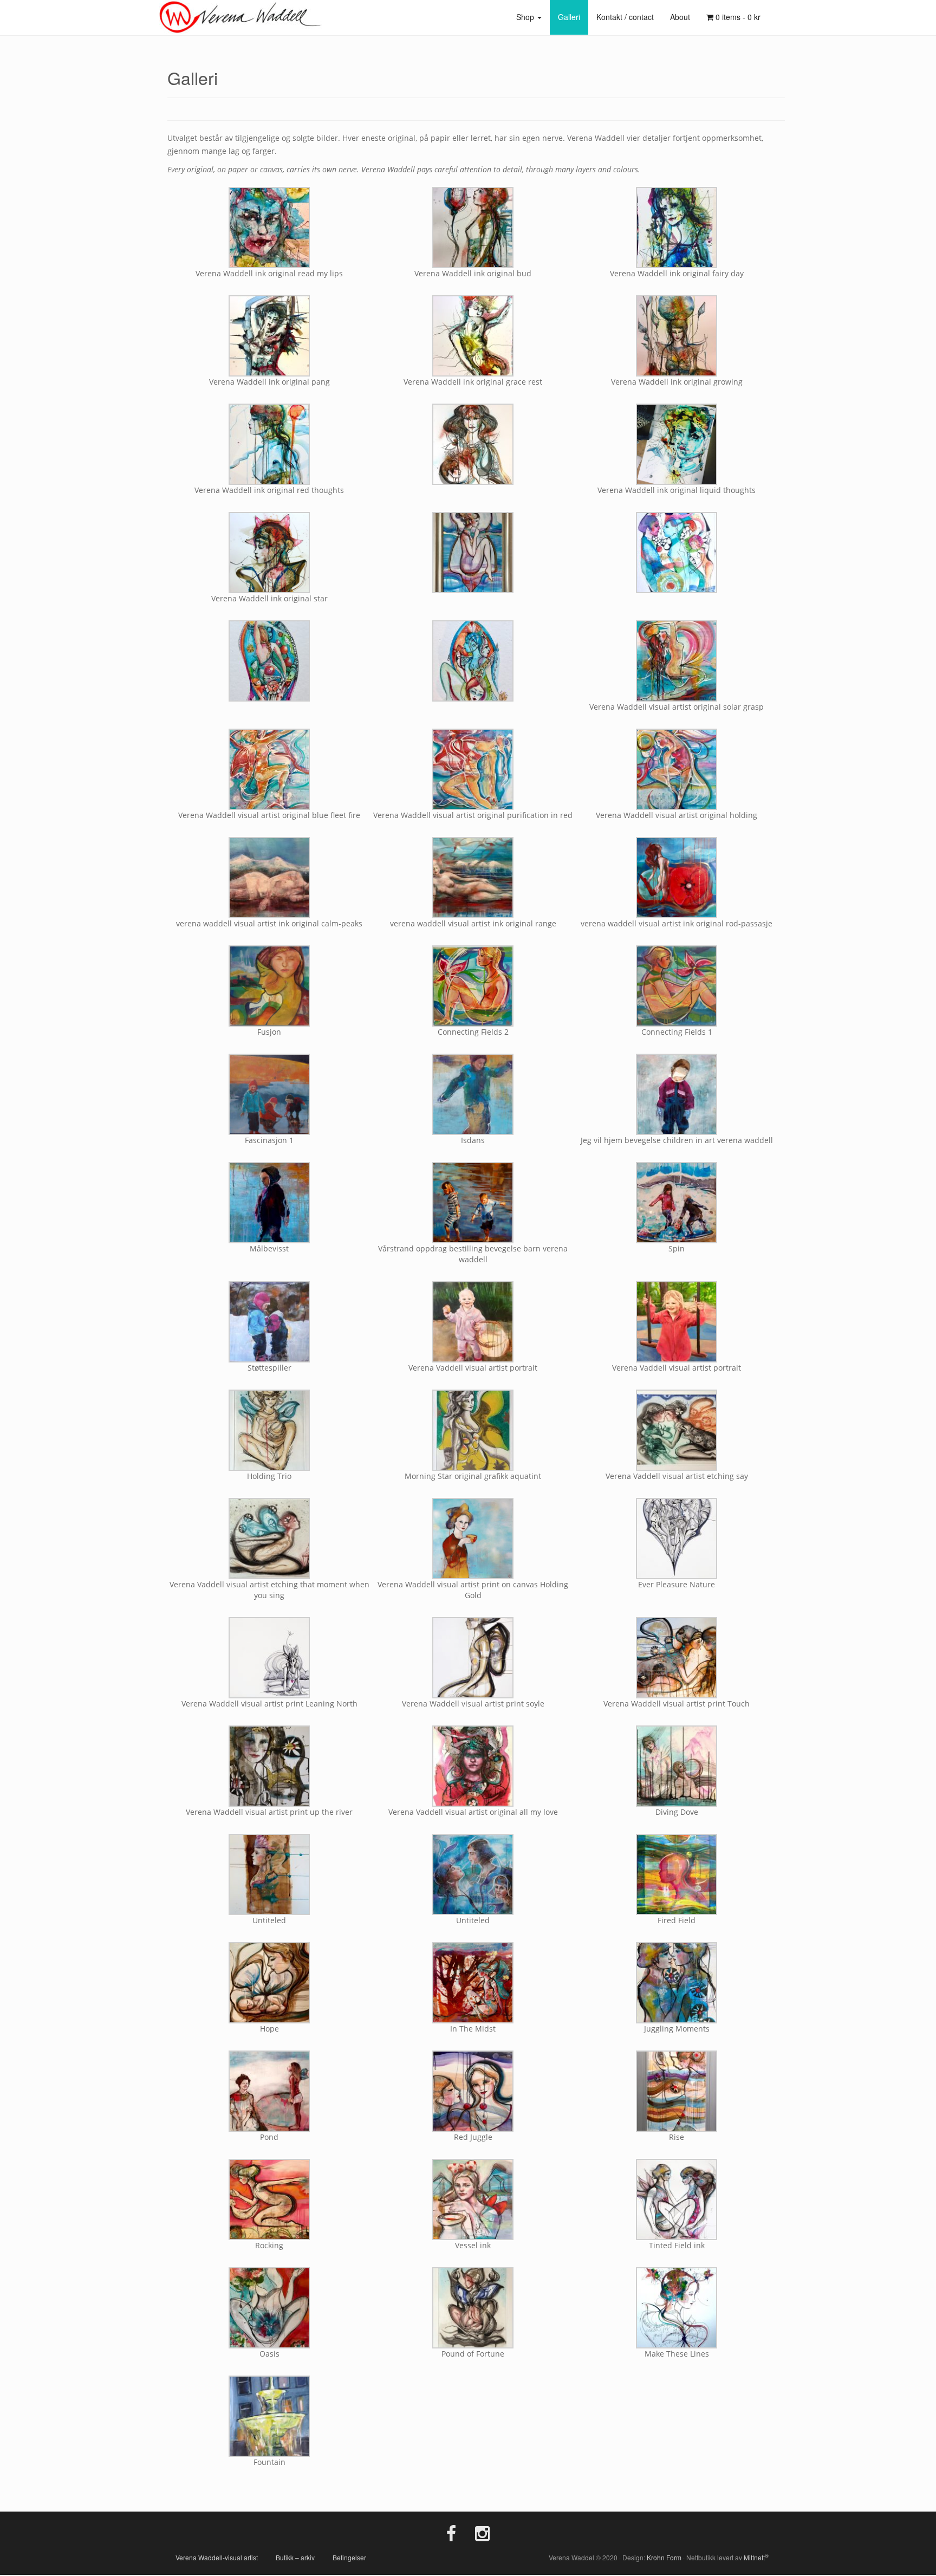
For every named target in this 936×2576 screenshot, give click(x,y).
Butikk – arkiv (295, 2557)
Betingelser (349, 2557)
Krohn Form (664, 2557)
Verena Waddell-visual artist (217, 2557)
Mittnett (756, 2557)
